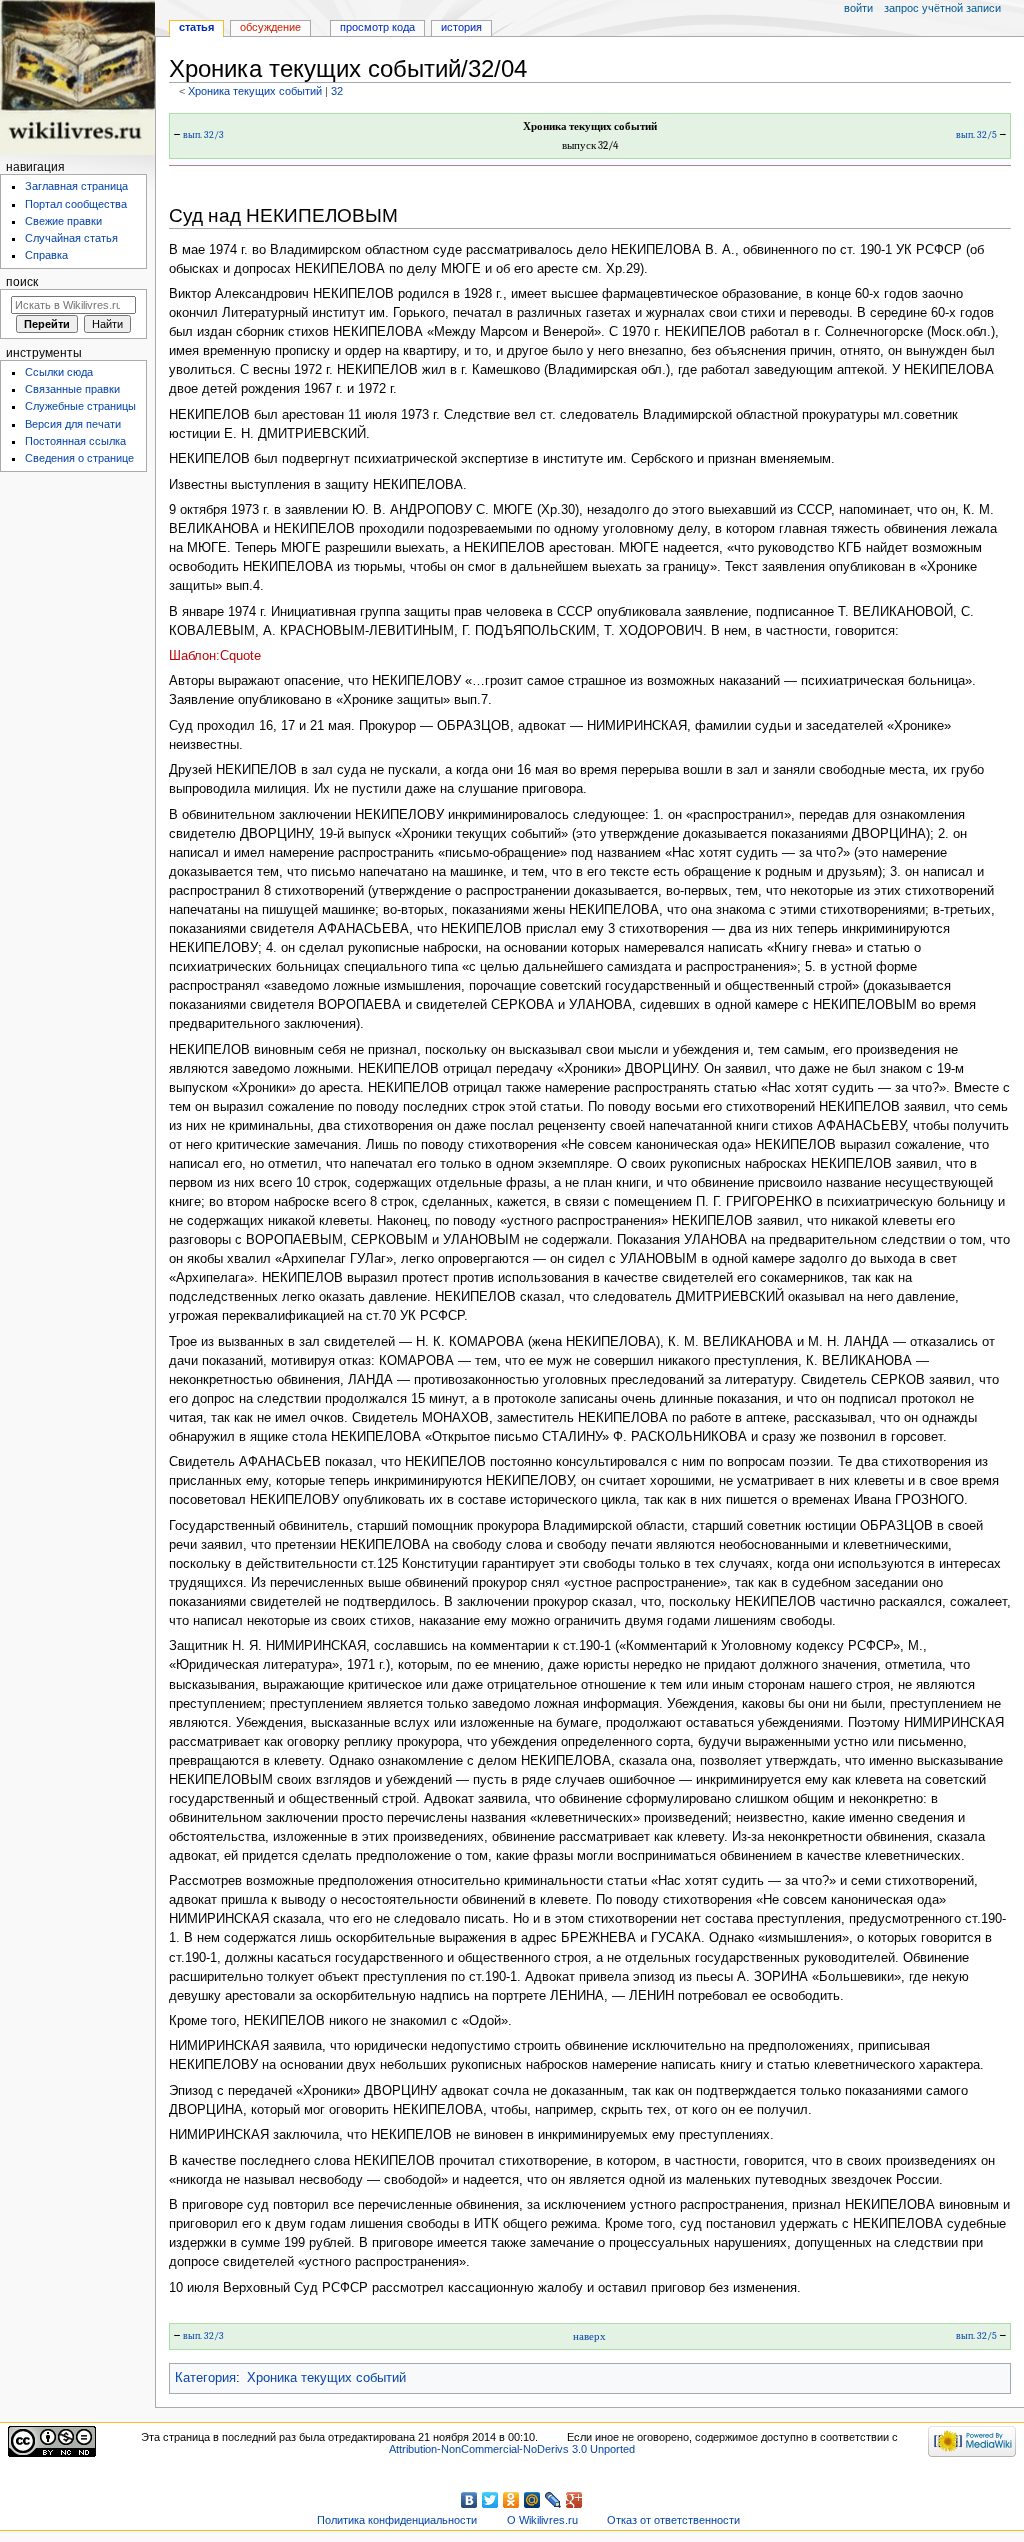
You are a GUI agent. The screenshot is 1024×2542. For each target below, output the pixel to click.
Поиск (22, 282)
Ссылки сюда (59, 372)
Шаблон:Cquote (215, 656)
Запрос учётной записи (942, 8)
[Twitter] (490, 2500)
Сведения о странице (79, 458)
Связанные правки (72, 389)
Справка (46, 255)
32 (337, 91)
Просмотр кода (377, 27)
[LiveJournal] (553, 2500)
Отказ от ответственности (673, 2520)
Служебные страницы (80, 406)
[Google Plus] (574, 2500)
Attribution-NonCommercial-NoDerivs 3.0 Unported (512, 2449)
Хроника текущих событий (255, 91)
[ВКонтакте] (469, 2500)
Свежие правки (63, 221)
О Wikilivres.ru (542, 2520)
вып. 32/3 (203, 135)
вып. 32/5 (976, 135)
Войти (858, 8)
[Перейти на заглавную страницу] (77, 77)
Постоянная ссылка (75, 441)
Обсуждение (270, 27)
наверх (589, 2336)
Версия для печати (73, 424)
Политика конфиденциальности (397, 2520)
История (461, 27)
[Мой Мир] (532, 2500)
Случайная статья (71, 238)
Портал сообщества (76, 204)
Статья (196, 27)
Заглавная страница (76, 186)
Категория (205, 2378)
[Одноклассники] (511, 2500)
